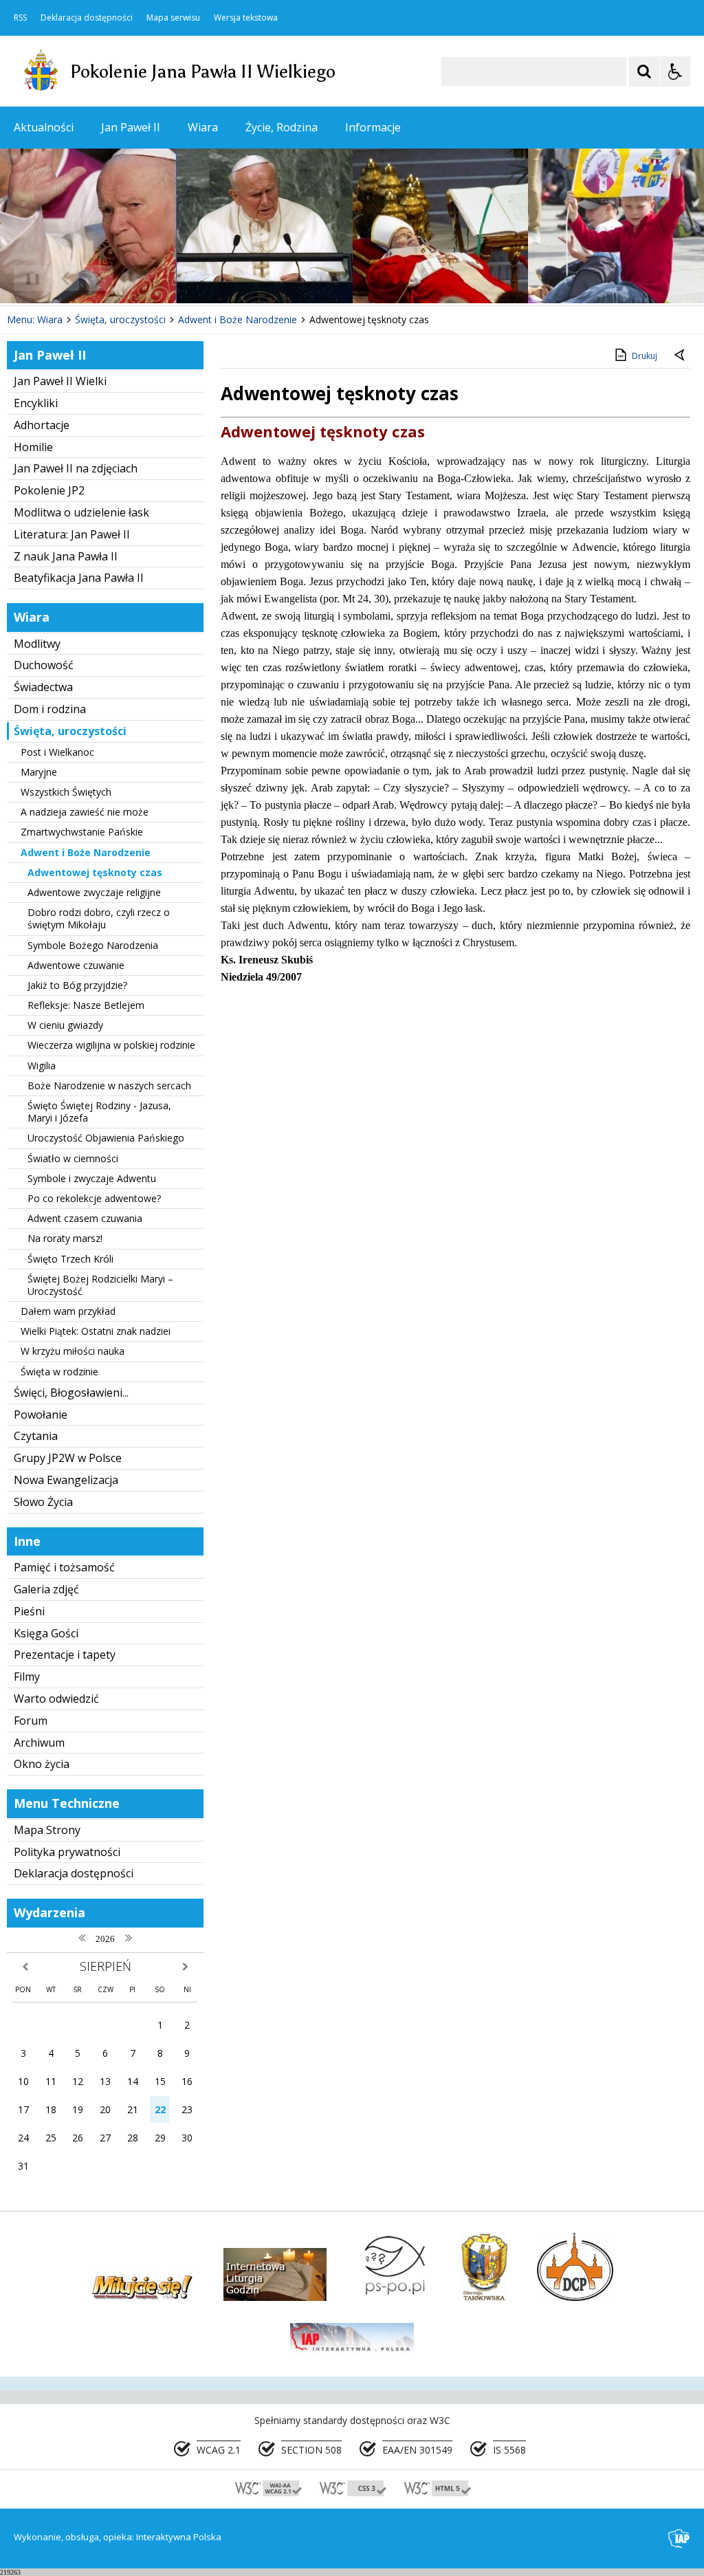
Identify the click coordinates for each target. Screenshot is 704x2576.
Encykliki (36, 403)
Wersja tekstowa (246, 18)
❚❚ (28, 278)
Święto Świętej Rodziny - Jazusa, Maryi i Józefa (99, 1112)
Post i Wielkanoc (57, 752)
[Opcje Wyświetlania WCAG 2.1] (675, 72)
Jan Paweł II (131, 127)
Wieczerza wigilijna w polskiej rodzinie (111, 1045)
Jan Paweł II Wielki (60, 381)
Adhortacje (42, 425)
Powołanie (41, 1415)
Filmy (27, 1677)
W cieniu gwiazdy (65, 1025)
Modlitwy (37, 644)
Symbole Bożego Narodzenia (93, 945)
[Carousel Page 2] (147, 278)
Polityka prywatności (67, 1852)
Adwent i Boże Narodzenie (86, 852)
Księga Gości (46, 1633)
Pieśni (29, 1611)
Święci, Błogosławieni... (71, 1393)
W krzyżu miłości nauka (73, 1351)
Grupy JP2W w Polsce (68, 1458)
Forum (31, 1721)
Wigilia (42, 1066)
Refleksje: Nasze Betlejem (86, 1005)
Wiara (203, 127)
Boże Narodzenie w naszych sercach (109, 1085)
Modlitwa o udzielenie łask (81, 512)
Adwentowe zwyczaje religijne (94, 892)
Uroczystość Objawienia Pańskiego (106, 1138)
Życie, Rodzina (282, 127)
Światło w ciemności (73, 1158)
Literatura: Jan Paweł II (72, 534)
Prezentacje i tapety (65, 1655)
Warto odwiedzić (56, 1699)
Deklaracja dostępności (87, 18)
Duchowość (44, 665)
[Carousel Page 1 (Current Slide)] (134, 278)
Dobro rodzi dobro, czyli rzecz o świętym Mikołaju (99, 918)
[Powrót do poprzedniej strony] (681, 356)
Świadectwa (43, 687)
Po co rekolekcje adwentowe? (94, 1198)
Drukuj (645, 356)
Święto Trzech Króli (70, 1259)
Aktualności (44, 127)
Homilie (33, 447)
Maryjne (39, 772)
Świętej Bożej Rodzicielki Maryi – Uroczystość (100, 1285)
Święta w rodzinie (59, 1372)
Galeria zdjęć (46, 1589)
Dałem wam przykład (68, 1311)
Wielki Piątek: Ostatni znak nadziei (96, 1331)
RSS (20, 18)
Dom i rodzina (50, 709)
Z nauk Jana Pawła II (66, 556)
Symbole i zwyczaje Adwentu (92, 1178)
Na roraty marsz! (65, 1238)
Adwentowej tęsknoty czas (95, 872)
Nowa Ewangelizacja (66, 1480)
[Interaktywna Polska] (679, 2539)
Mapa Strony (47, 1830)
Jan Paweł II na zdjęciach (76, 468)
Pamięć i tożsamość (64, 1567)
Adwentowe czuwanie (76, 965)
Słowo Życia (43, 1502)
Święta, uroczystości (70, 731)
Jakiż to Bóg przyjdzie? (77, 985)
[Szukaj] (644, 72)
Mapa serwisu (173, 18)
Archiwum (39, 1743)
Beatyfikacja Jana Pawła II (79, 578)
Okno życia (42, 1764)
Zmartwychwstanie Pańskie (82, 832)
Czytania (36, 1436)
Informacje (373, 127)
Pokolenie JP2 (49, 490)
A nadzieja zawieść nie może (85, 812)
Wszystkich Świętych (66, 792)
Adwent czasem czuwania (85, 1218)
